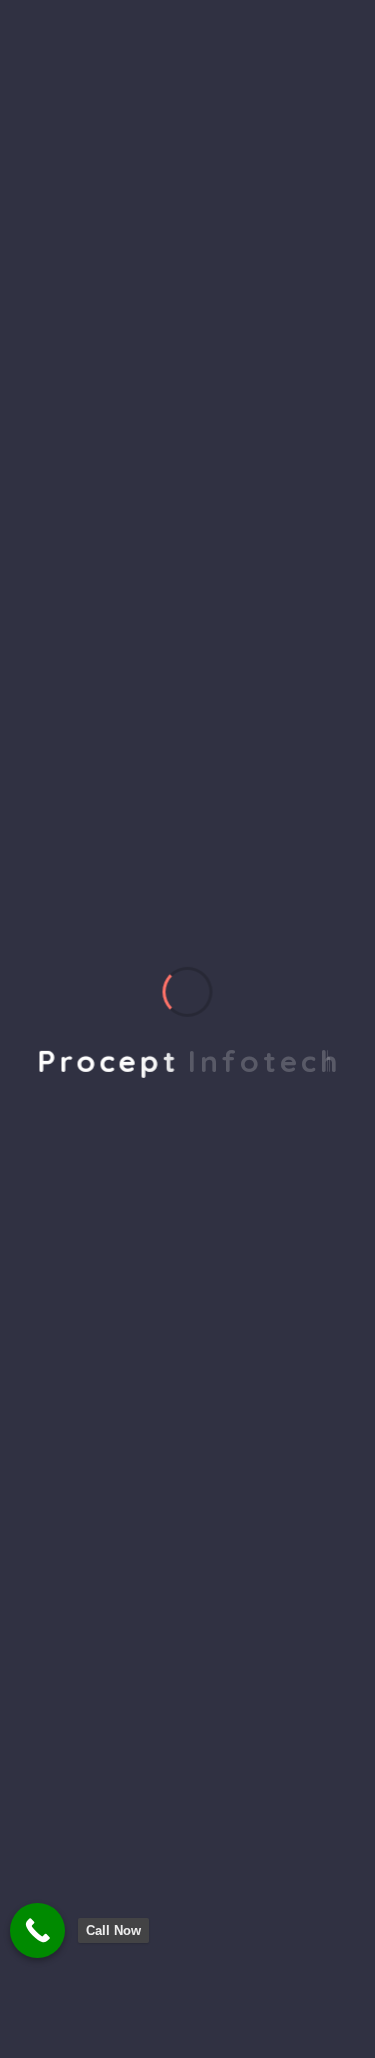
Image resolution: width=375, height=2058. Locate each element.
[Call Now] (37, 1930)
